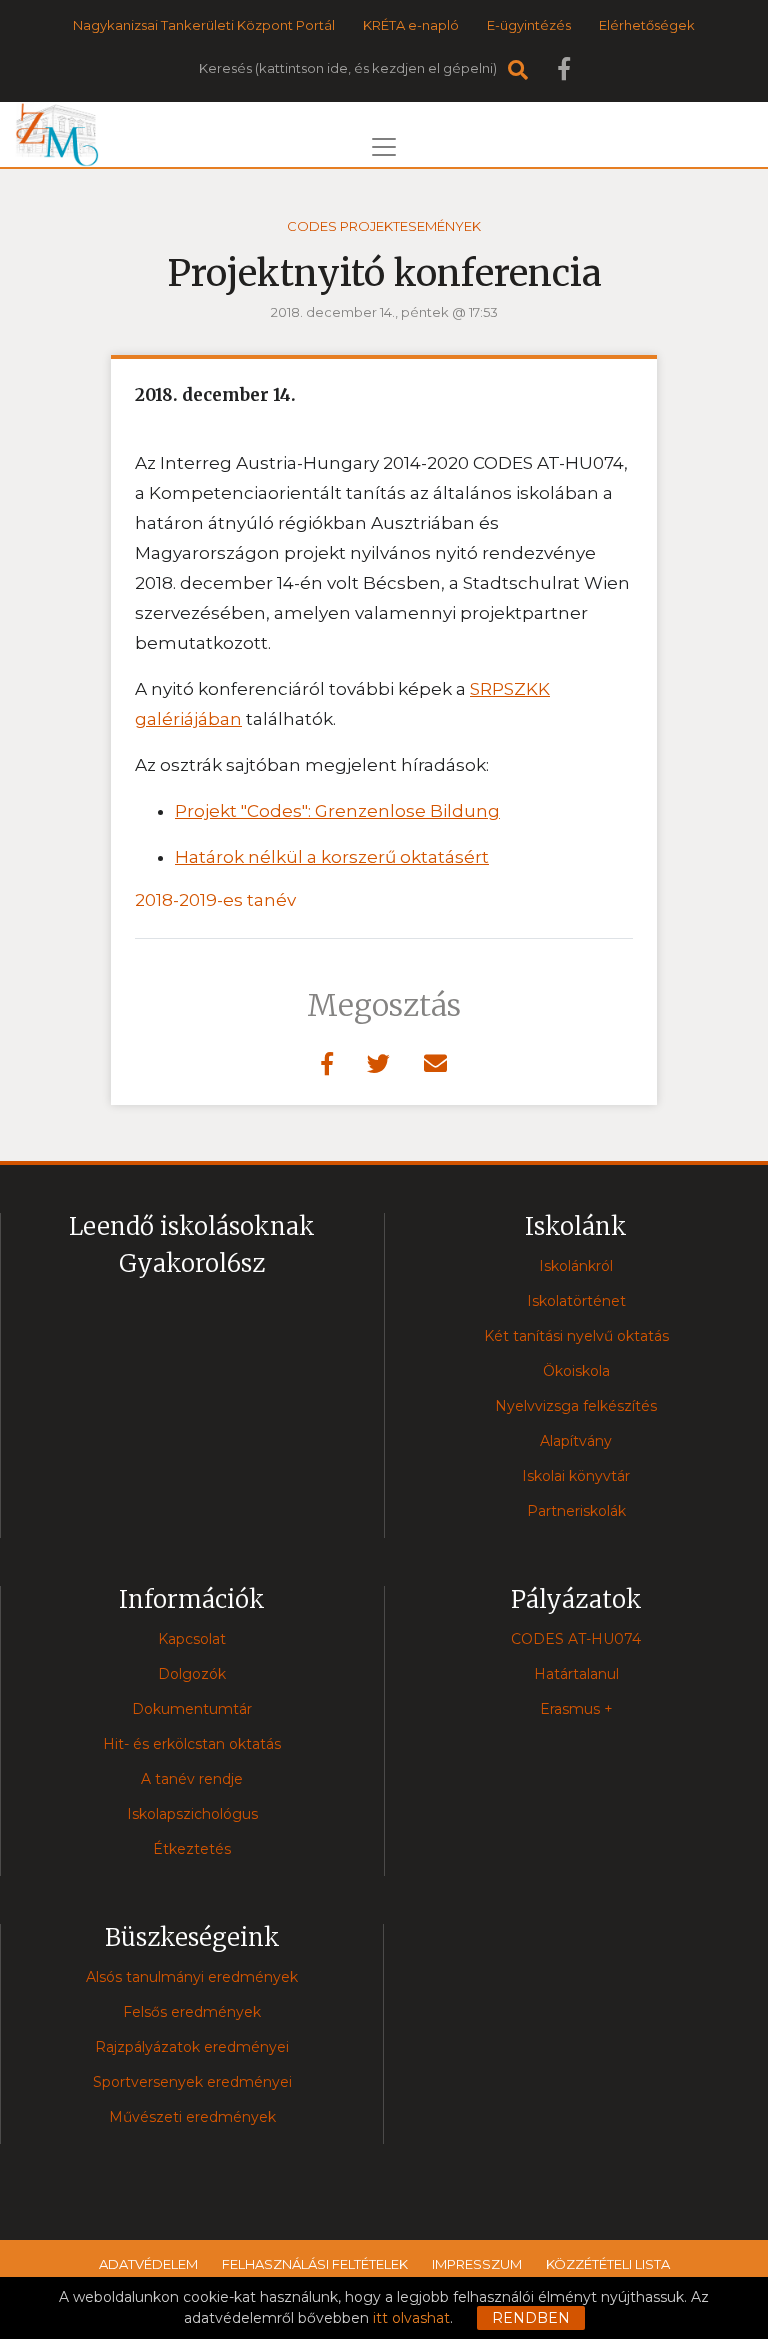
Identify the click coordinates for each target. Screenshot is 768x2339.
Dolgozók (192, 1674)
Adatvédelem (148, 2264)
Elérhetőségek (647, 25)
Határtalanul (576, 1674)
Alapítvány (576, 1441)
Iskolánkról (576, 1266)
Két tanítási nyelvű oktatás (576, 1336)
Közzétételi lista (608, 2264)
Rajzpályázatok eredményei (192, 2047)
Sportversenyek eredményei (192, 2082)
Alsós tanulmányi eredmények (192, 1977)
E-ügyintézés (529, 25)
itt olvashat (411, 2318)
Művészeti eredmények (192, 2117)
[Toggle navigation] (384, 147)
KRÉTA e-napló (411, 25)
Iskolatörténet (576, 1301)
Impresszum (477, 2264)
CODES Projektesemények (384, 226)
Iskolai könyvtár (576, 1476)
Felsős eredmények (192, 2012)
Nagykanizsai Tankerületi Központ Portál (204, 25)
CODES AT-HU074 (576, 1639)
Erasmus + (576, 1709)
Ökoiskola (576, 1371)
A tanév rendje (192, 1779)
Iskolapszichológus (192, 1814)
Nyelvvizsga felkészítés (576, 1406)
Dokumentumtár (192, 1709)
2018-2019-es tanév (215, 900)
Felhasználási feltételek (315, 2264)
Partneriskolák (576, 1511)
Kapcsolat (192, 1639)
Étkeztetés (192, 1849)
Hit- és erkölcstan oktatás (192, 1744)
